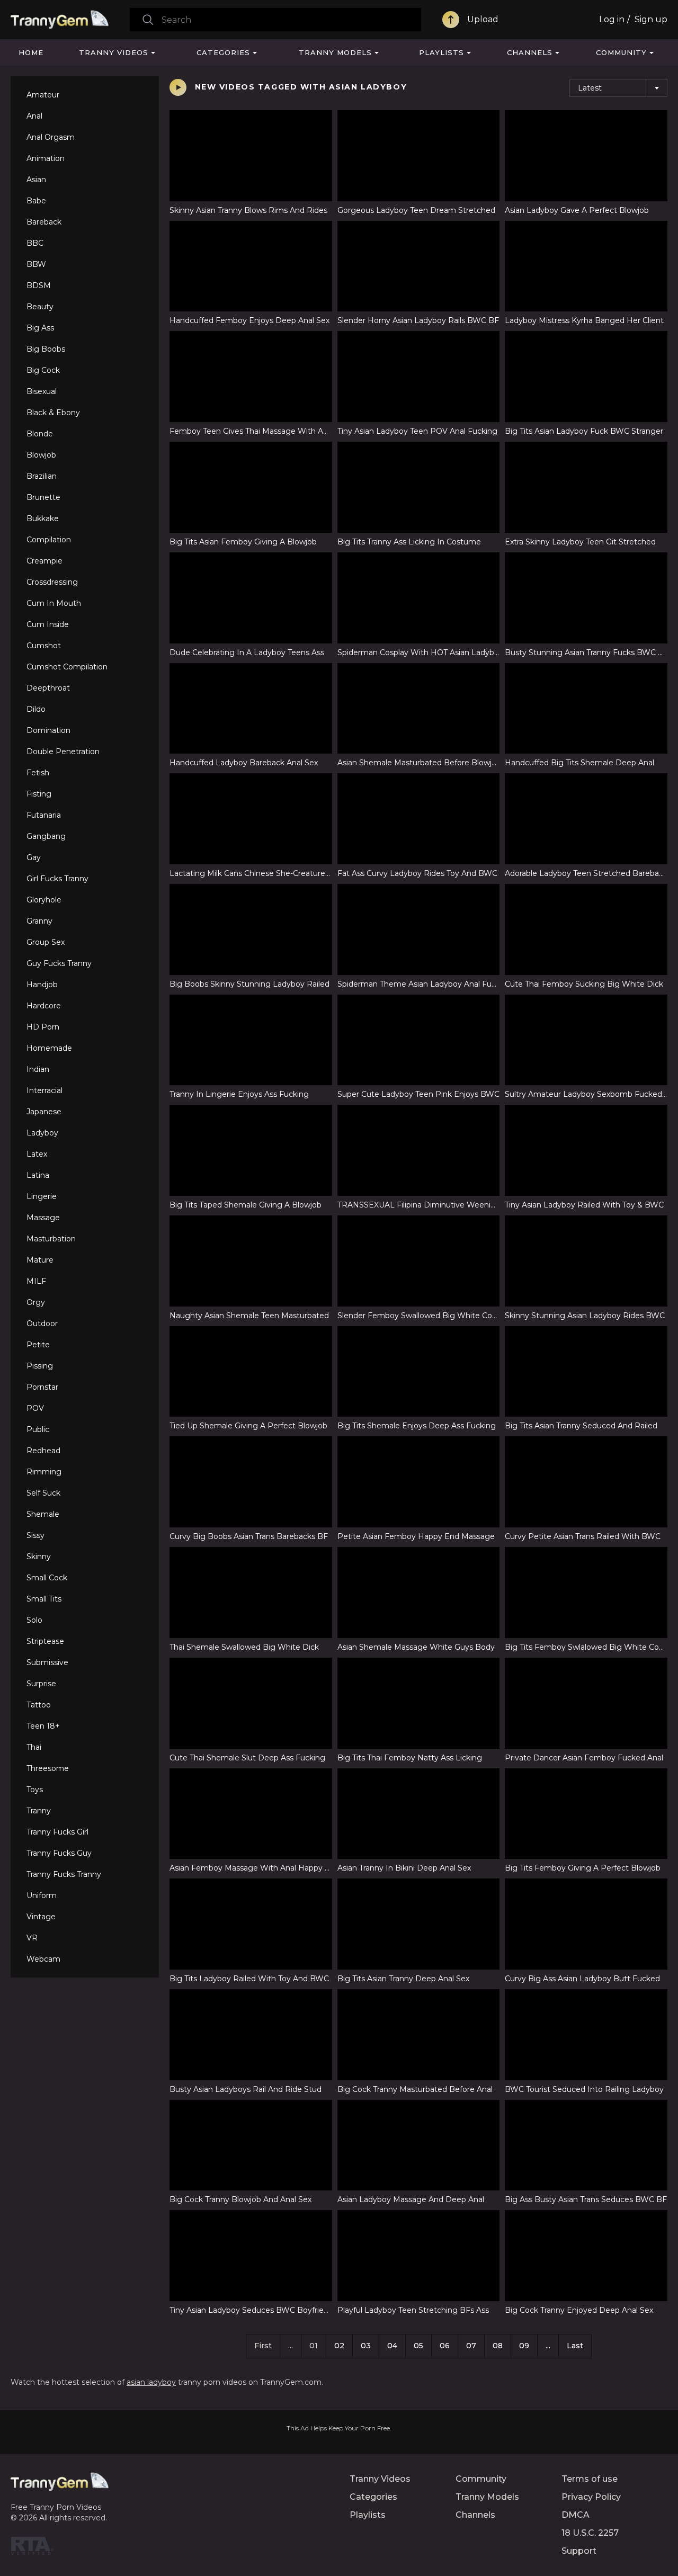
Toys (35, 1790)
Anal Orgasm (51, 137)
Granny (39, 921)
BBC (35, 243)
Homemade (49, 1048)
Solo (34, 1620)
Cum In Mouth (54, 603)
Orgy (36, 1302)
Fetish (38, 773)
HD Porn (43, 1027)
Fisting (39, 794)
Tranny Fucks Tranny (64, 1874)
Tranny (39, 1811)
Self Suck (43, 1493)
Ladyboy (42, 1133)
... (548, 2346)
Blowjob (41, 455)
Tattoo (39, 1705)
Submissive (47, 1662)
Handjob (42, 985)
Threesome (48, 1768)
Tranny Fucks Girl (57, 1832)
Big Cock (43, 370)
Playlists (441, 52)
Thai (34, 1747)
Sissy (35, 1535)
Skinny (39, 1557)
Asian (36, 180)
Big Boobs (46, 349)
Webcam (43, 1959)
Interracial (44, 1090)
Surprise (41, 1684)
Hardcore (44, 1006)
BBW (36, 264)
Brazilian (42, 476)
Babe (36, 201)
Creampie (44, 561)
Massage (43, 1218)
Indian (38, 1069)
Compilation (49, 540)
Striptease (45, 1641)
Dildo (36, 709)
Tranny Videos (114, 52)
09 (524, 2346)
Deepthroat (48, 688)
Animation (46, 158)
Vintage (41, 1917)
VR (32, 1938)
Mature (40, 1260)
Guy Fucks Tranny (59, 963)
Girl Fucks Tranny (57, 879)
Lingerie (42, 1196)
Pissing (40, 1366)
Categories (223, 52)
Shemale (43, 1514)
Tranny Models (335, 52)
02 (339, 2346)
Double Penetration (63, 752)
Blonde (40, 434)
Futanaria (44, 815)
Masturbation (51, 1239)
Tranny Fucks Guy (59, 1853)
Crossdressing (52, 582)
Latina (38, 1175)
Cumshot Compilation (67, 667)
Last (575, 2346)
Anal (34, 116)
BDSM (39, 285)
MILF (36, 1281)
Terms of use (590, 2479)
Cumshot (44, 646)
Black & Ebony (53, 413)
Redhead (43, 1451)
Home (31, 52)
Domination (48, 730)
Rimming (44, 1472)
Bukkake (43, 518)
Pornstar (42, 1387)
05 (418, 2346)
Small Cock (47, 1578)
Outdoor (42, 1323)
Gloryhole (44, 900)
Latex (37, 1154)
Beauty (40, 307)
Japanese (44, 1112)
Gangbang (46, 836)
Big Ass (40, 328)
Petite (38, 1345)
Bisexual (42, 391)
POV (35, 1408)
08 (498, 2346)
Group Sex (46, 942)
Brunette (43, 497)
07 (471, 2346)
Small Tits (44, 1599)
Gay (34, 857)
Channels (530, 52)
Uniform (42, 1895)
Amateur (43, 95)
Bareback (44, 222)
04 (392, 2346)
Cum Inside (48, 624)
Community (621, 52)
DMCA (576, 2515)
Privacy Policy (591, 2497)
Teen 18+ (43, 1726)
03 (366, 2346)
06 (445, 2346)
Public (38, 1429)
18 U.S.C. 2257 (590, 2533)
